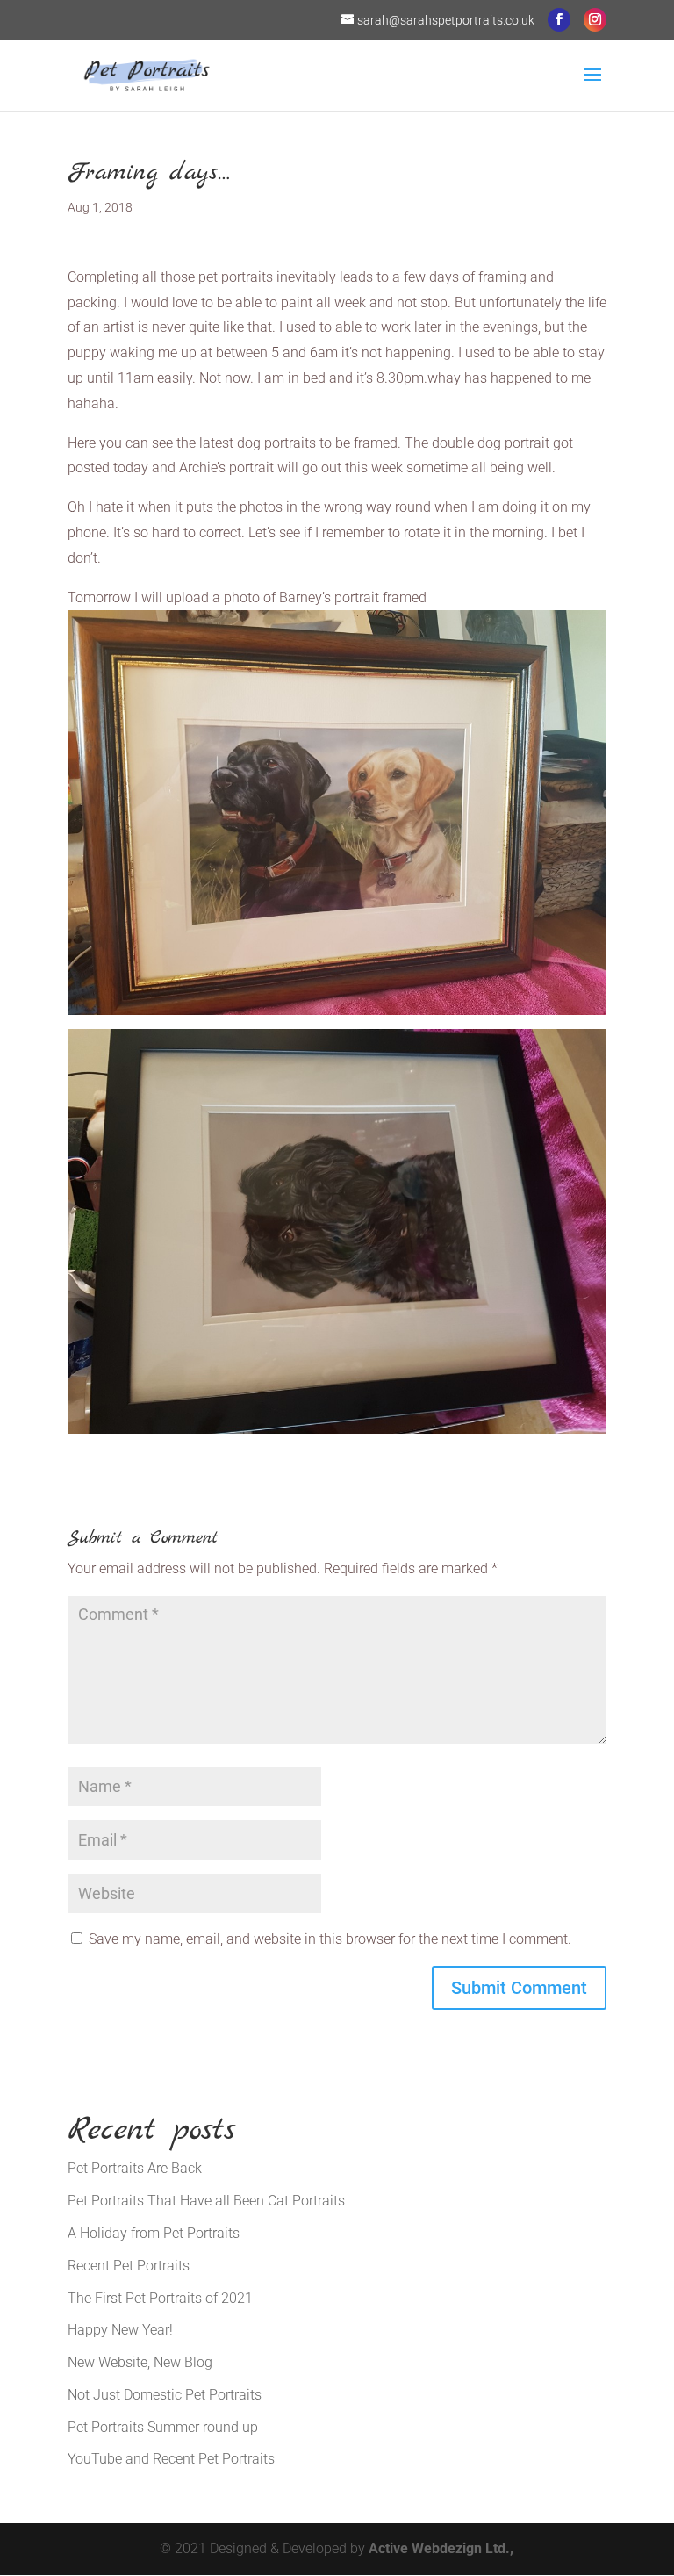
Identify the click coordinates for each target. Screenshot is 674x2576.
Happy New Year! (120, 2330)
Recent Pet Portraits (129, 2266)
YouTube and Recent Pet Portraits (171, 2459)
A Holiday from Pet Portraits (154, 2233)
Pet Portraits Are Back (135, 2168)
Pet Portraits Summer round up (163, 2427)
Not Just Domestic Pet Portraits (165, 2395)
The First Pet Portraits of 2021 (160, 2298)
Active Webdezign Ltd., (441, 2548)
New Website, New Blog (140, 2362)
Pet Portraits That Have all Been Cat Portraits (206, 2201)
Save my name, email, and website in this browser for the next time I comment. (330, 1939)
